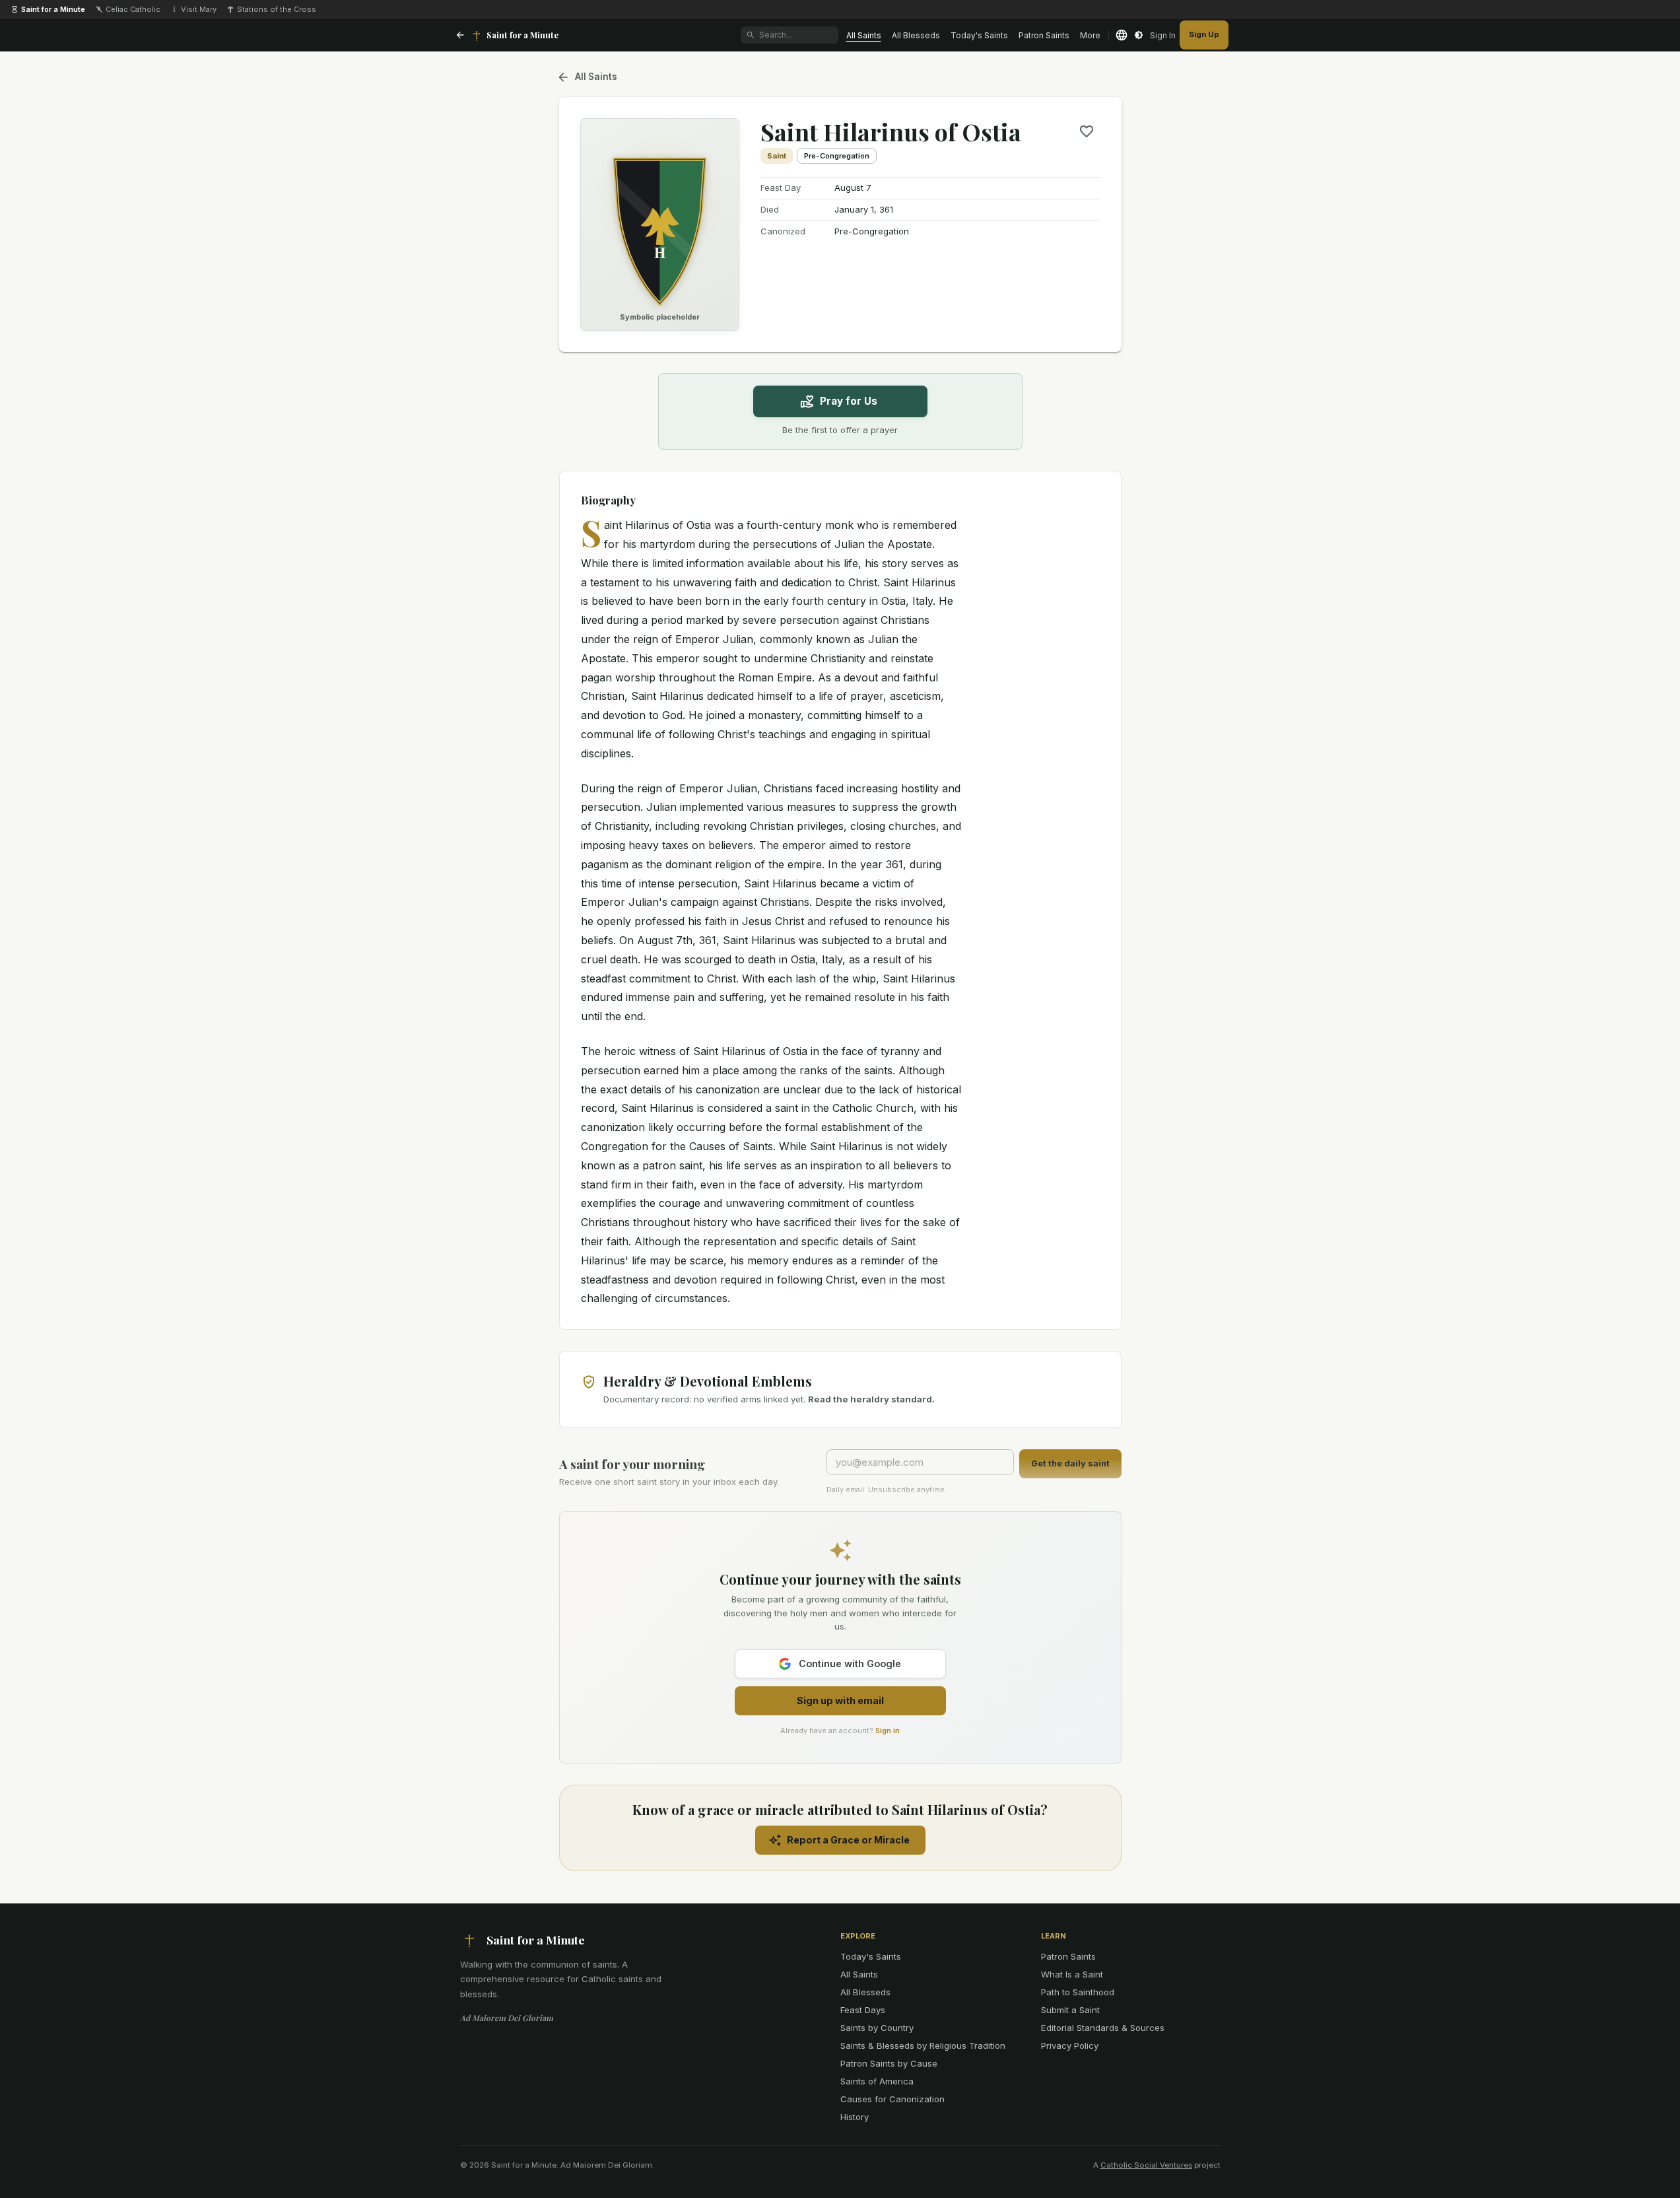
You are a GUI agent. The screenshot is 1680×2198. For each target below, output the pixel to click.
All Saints (864, 35)
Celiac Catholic (133, 9)
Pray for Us (849, 401)
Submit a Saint (1070, 2010)
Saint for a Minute (53, 9)
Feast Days (863, 2010)
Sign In (1163, 35)
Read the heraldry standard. (871, 1399)
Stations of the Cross (277, 9)
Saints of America (877, 2081)
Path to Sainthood (1078, 1992)
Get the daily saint (1070, 1463)
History (855, 2117)
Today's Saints (979, 35)
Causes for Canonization (892, 2099)
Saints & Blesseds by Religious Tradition (923, 2045)
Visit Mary (199, 9)
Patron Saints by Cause (889, 2063)
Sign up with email (840, 1700)
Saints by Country (877, 2028)
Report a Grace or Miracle (848, 1840)
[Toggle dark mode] (1139, 35)
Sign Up (1204, 34)
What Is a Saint (1072, 1974)
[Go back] (460, 35)
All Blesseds (916, 35)
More (1090, 35)
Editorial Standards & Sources (1103, 2028)
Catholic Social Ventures (1146, 2165)
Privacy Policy (1070, 2045)
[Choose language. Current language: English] (1122, 35)
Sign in (888, 1731)
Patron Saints (1044, 35)
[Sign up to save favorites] (1087, 131)
